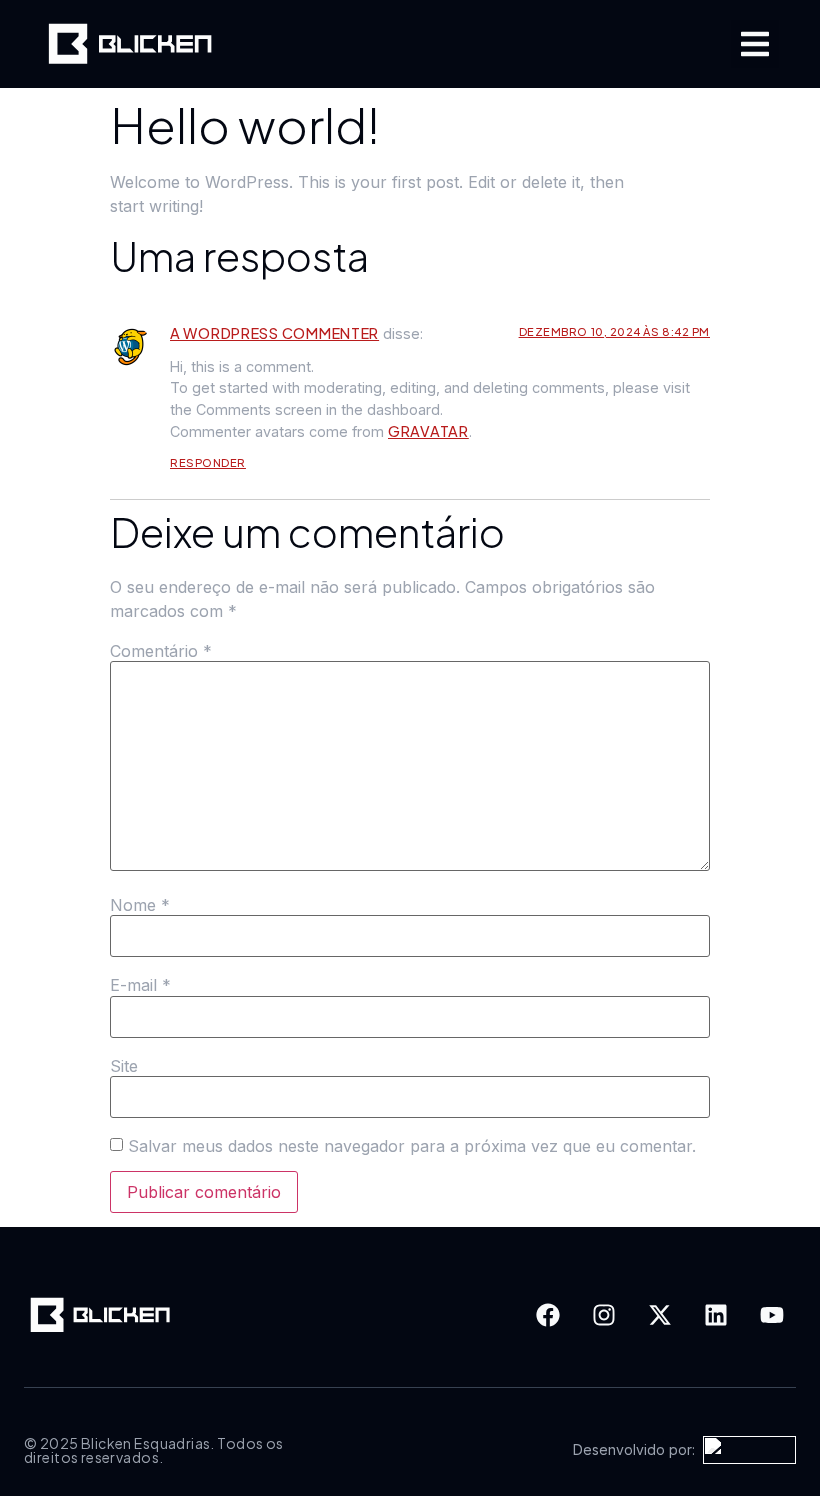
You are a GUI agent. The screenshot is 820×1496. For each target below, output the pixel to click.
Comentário (161, 651)
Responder (208, 462)
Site (124, 1066)
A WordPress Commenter (274, 333)
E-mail (140, 985)
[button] (755, 44)
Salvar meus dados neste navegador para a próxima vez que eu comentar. (412, 1146)
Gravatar (428, 431)
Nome (140, 905)
